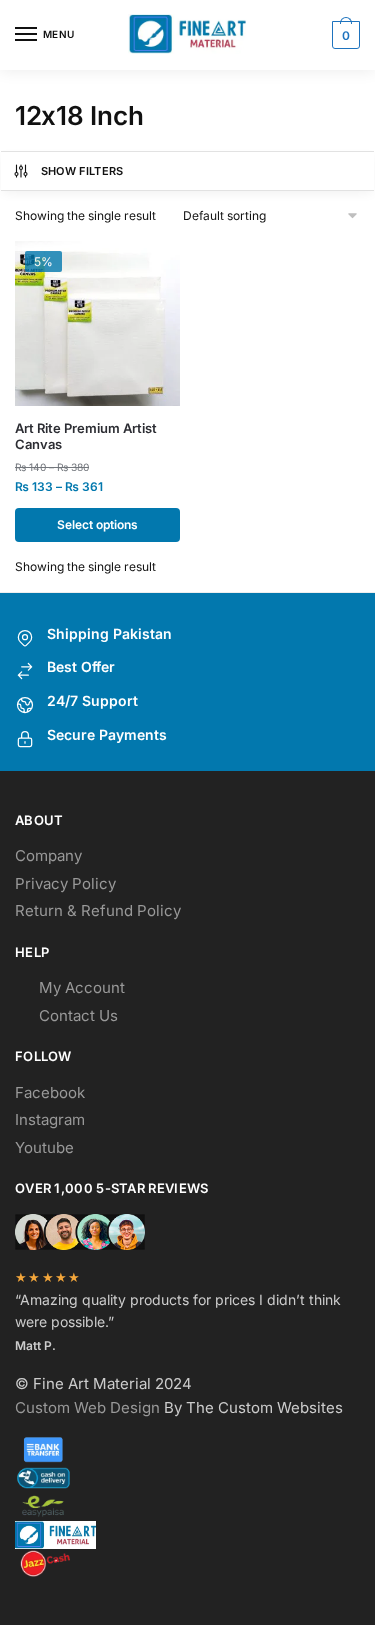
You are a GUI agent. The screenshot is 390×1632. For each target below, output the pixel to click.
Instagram (50, 1119)
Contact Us (78, 1015)
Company (48, 855)
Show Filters (82, 171)
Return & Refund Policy (98, 910)
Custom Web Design (87, 1407)
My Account (82, 987)
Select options (97, 524)
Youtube (44, 1147)
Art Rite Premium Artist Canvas (86, 436)
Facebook (50, 1092)
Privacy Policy (65, 883)
